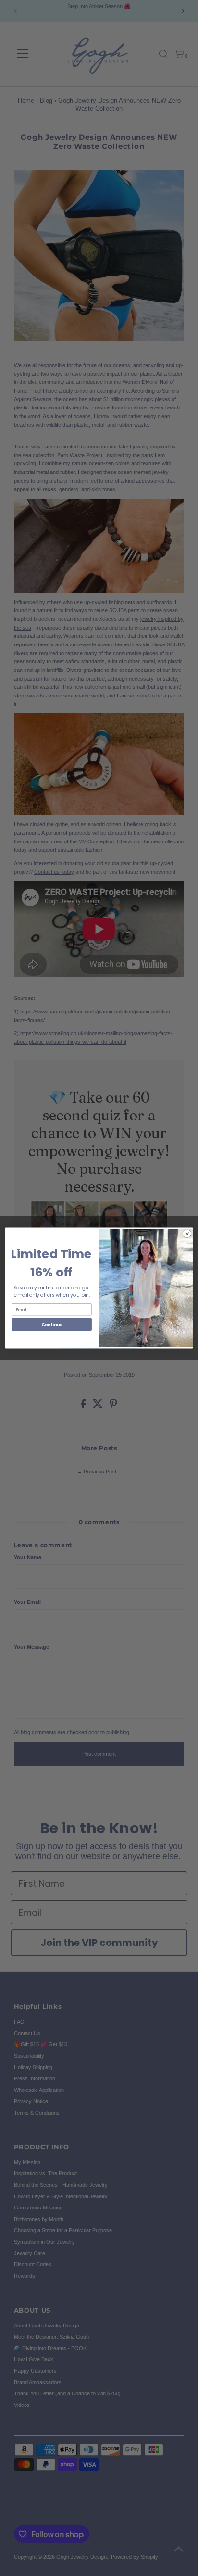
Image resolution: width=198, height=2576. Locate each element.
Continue (52, 1324)
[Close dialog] (187, 1234)
